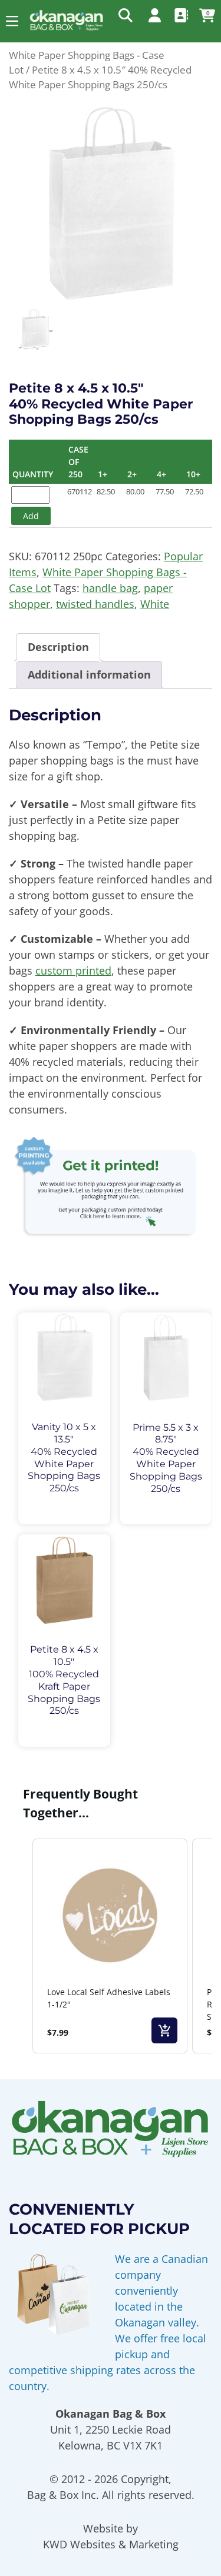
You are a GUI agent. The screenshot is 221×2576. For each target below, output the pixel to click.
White (155, 604)
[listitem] (110, 1946)
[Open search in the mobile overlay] (124, 15)
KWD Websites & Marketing (111, 2544)
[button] (12, 21)
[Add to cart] (164, 2030)
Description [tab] (58, 647)
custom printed (73, 970)
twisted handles (95, 604)
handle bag (110, 588)
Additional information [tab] (89, 674)
